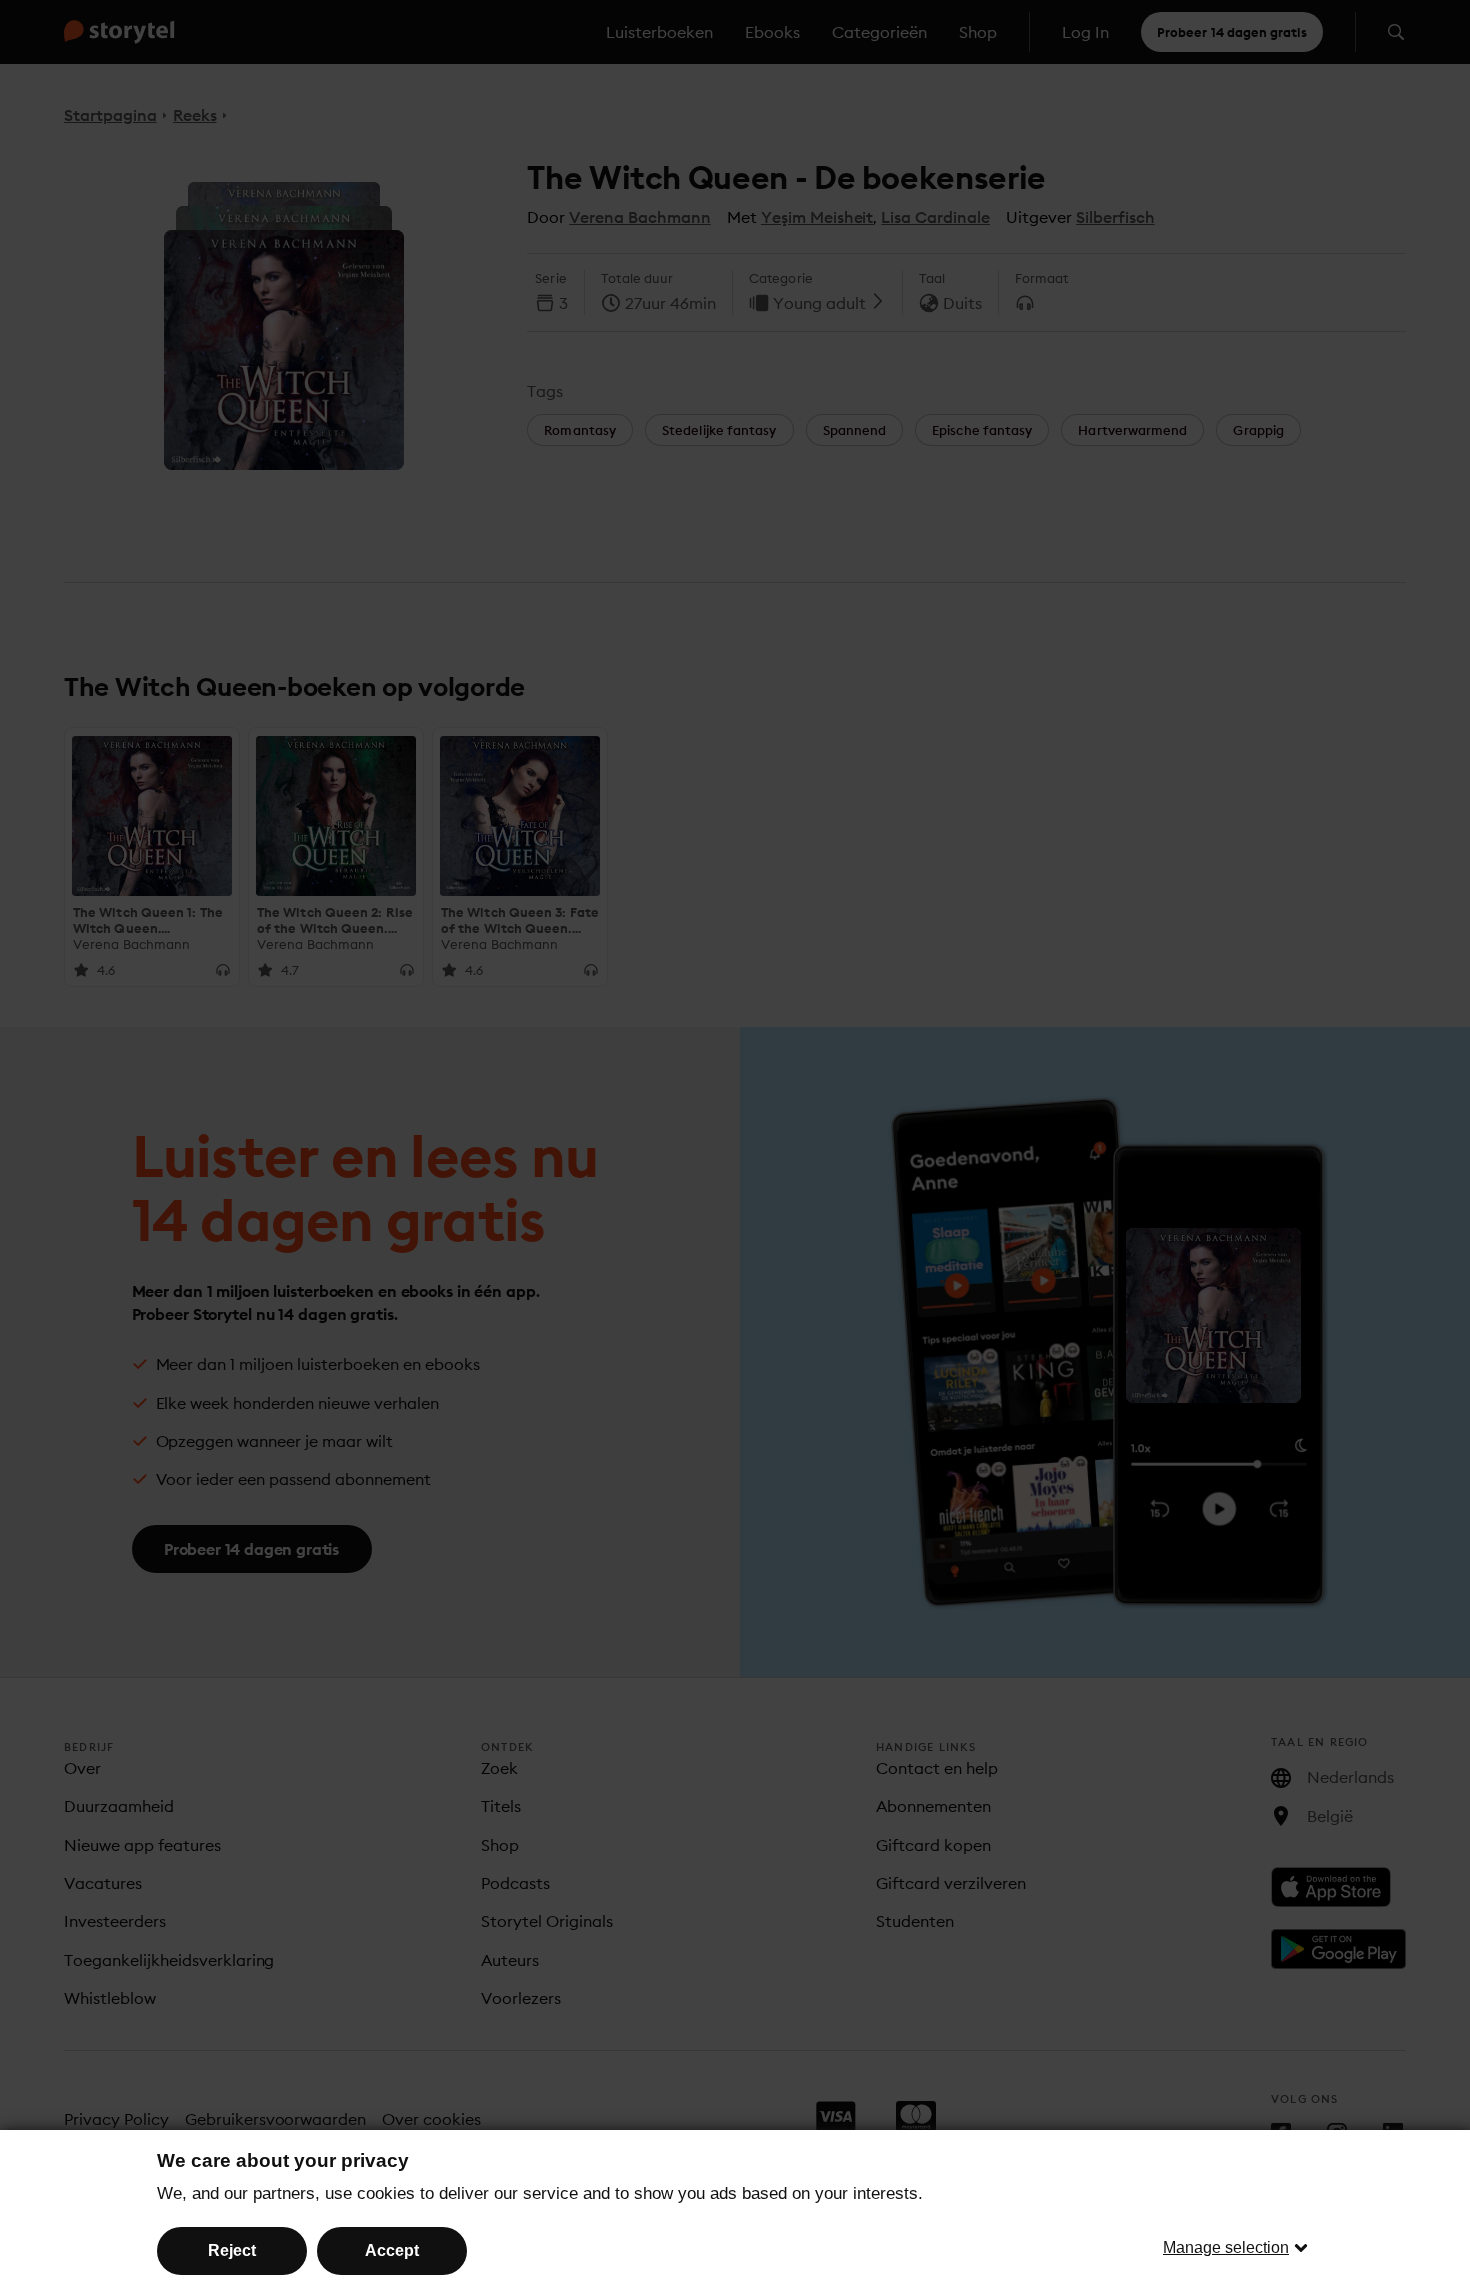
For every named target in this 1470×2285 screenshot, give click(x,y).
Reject (232, 2250)
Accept (392, 2250)
